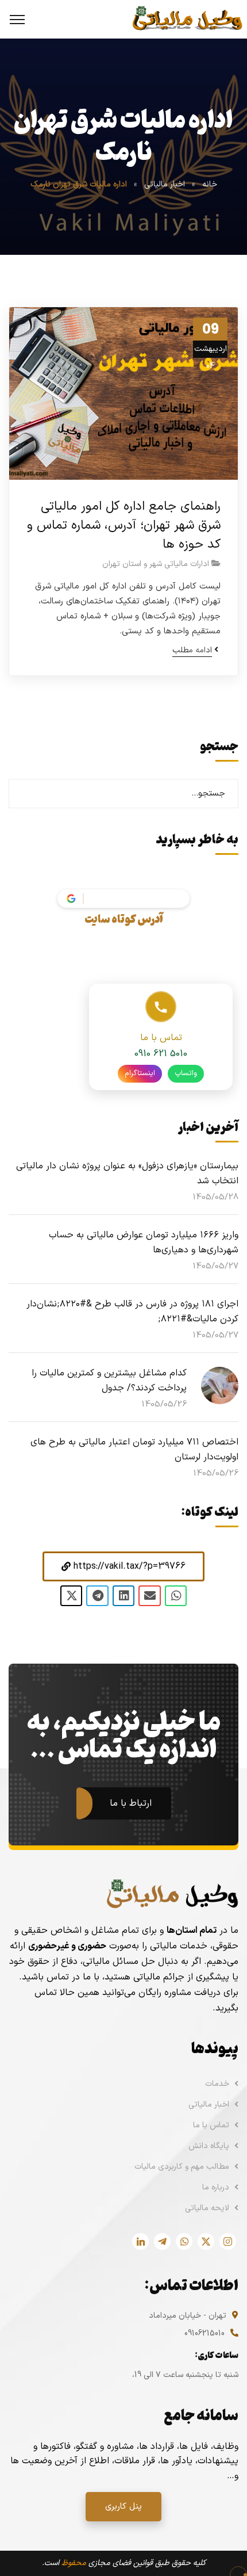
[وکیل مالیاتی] (187, 19)
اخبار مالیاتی (165, 184)
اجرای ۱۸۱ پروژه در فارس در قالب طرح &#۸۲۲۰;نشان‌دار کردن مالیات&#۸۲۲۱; (132, 1312)
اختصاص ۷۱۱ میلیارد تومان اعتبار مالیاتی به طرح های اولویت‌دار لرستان (134, 1450)
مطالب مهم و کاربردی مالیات (182, 2167)
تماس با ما (211, 2125)
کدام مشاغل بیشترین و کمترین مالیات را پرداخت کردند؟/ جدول (109, 1381)
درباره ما (216, 2187)
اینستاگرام (140, 1073)
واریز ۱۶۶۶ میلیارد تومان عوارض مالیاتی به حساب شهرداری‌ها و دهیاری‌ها (144, 1243)
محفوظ (74, 2563)
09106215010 (204, 2334)
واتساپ (186, 1073)
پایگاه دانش (209, 2146)
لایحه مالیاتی (207, 2208)
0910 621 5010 (161, 1054)
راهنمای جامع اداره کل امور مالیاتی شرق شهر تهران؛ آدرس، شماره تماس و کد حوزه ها (124, 525)
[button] (123, 1566)
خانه (210, 184)
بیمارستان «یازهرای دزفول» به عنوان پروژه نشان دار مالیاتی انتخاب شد (127, 1174)
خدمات (217, 2084)
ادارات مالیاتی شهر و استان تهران (156, 564)
